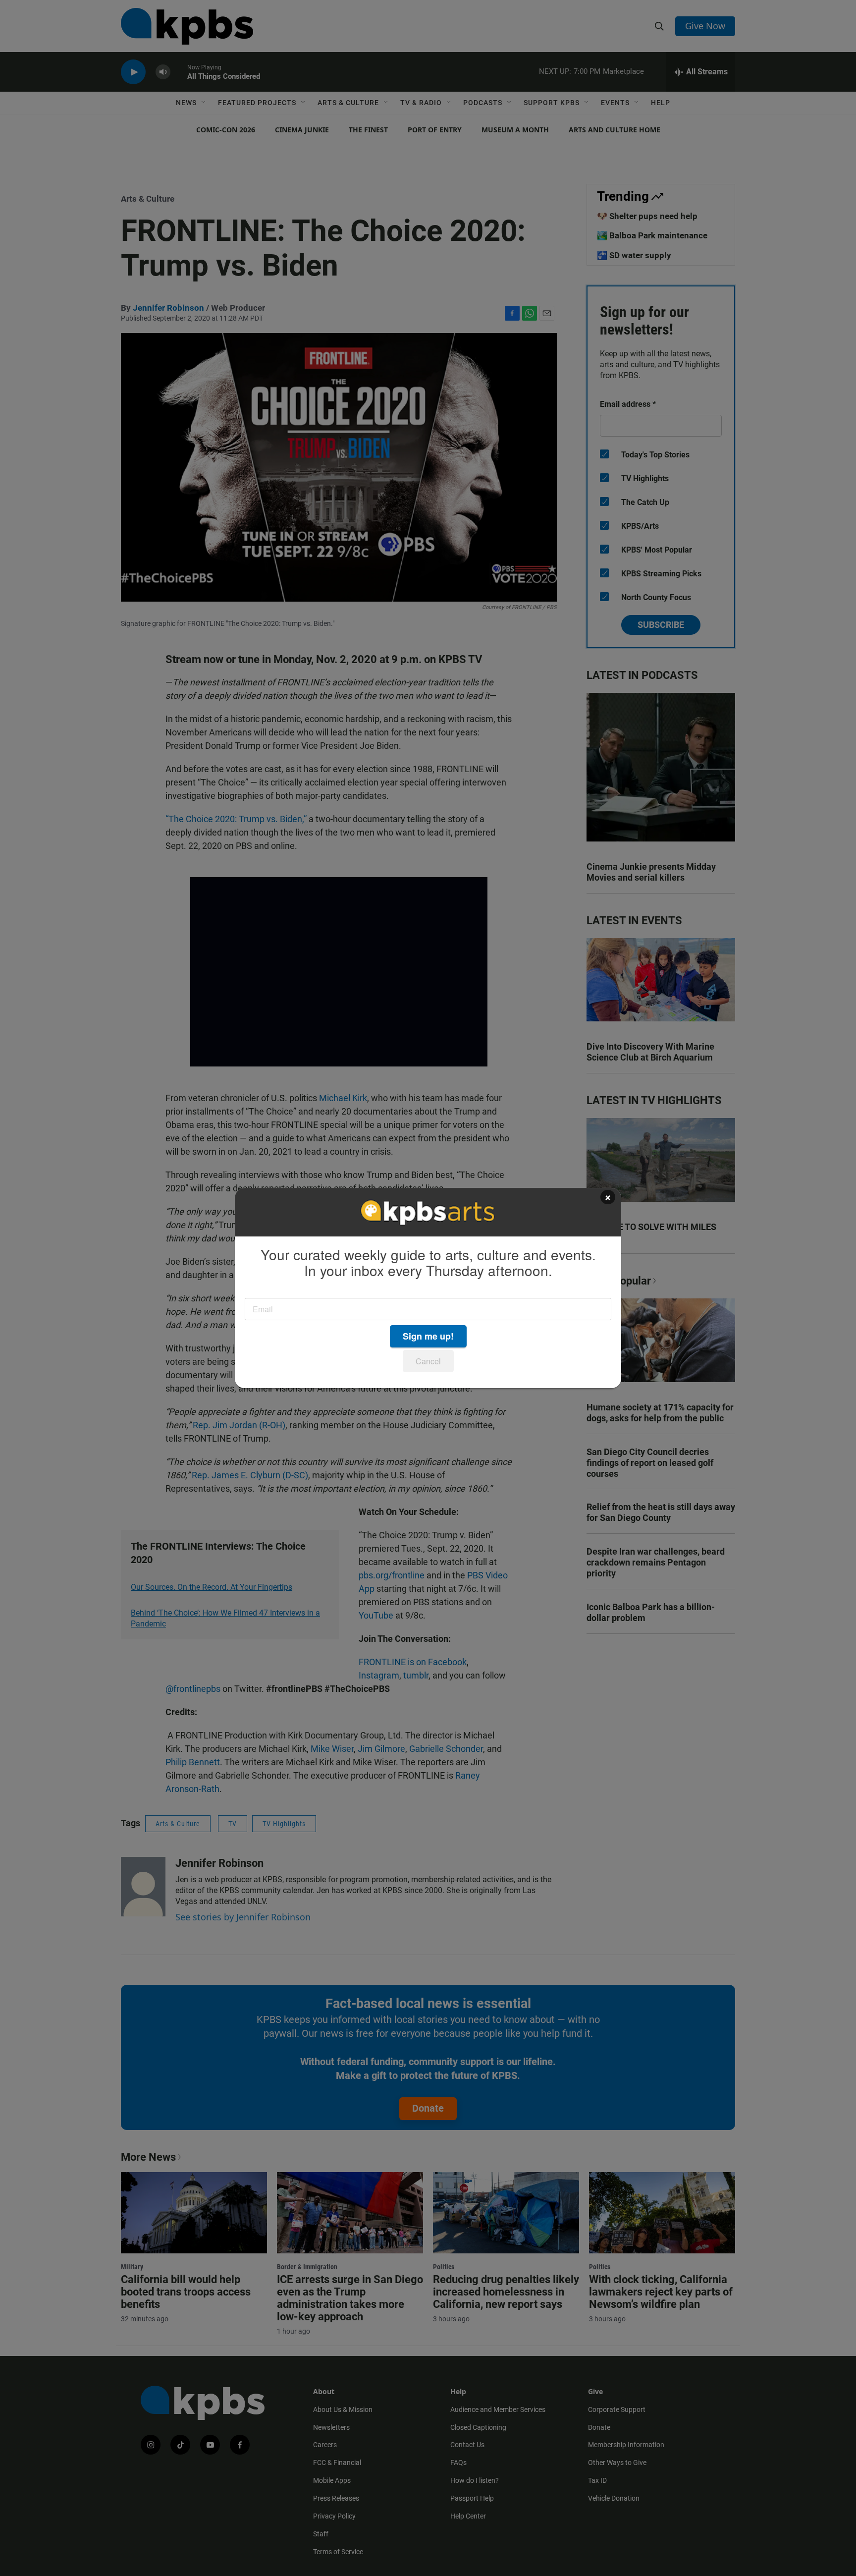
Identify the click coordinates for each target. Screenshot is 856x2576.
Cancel (428, 1361)
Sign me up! (428, 1336)
